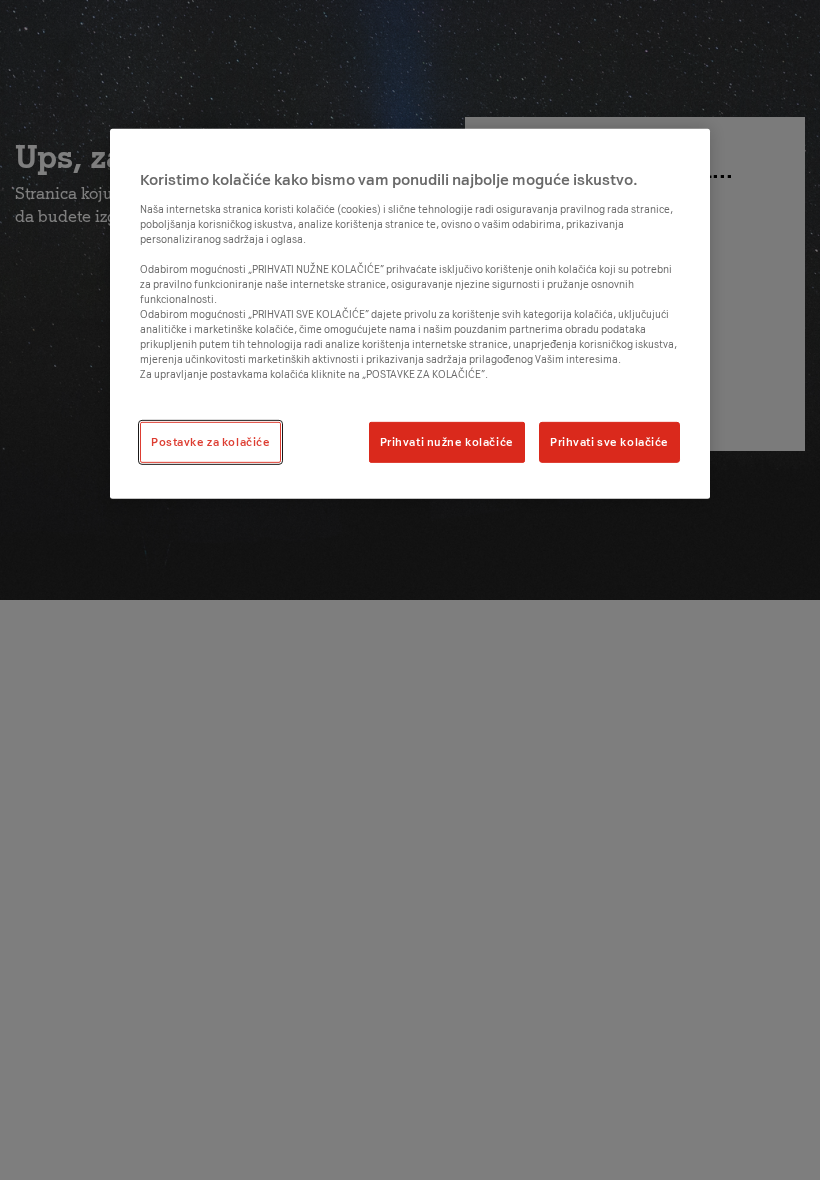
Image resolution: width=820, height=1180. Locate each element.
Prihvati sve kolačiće (609, 441)
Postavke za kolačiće (210, 441)
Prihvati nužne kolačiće (447, 441)
